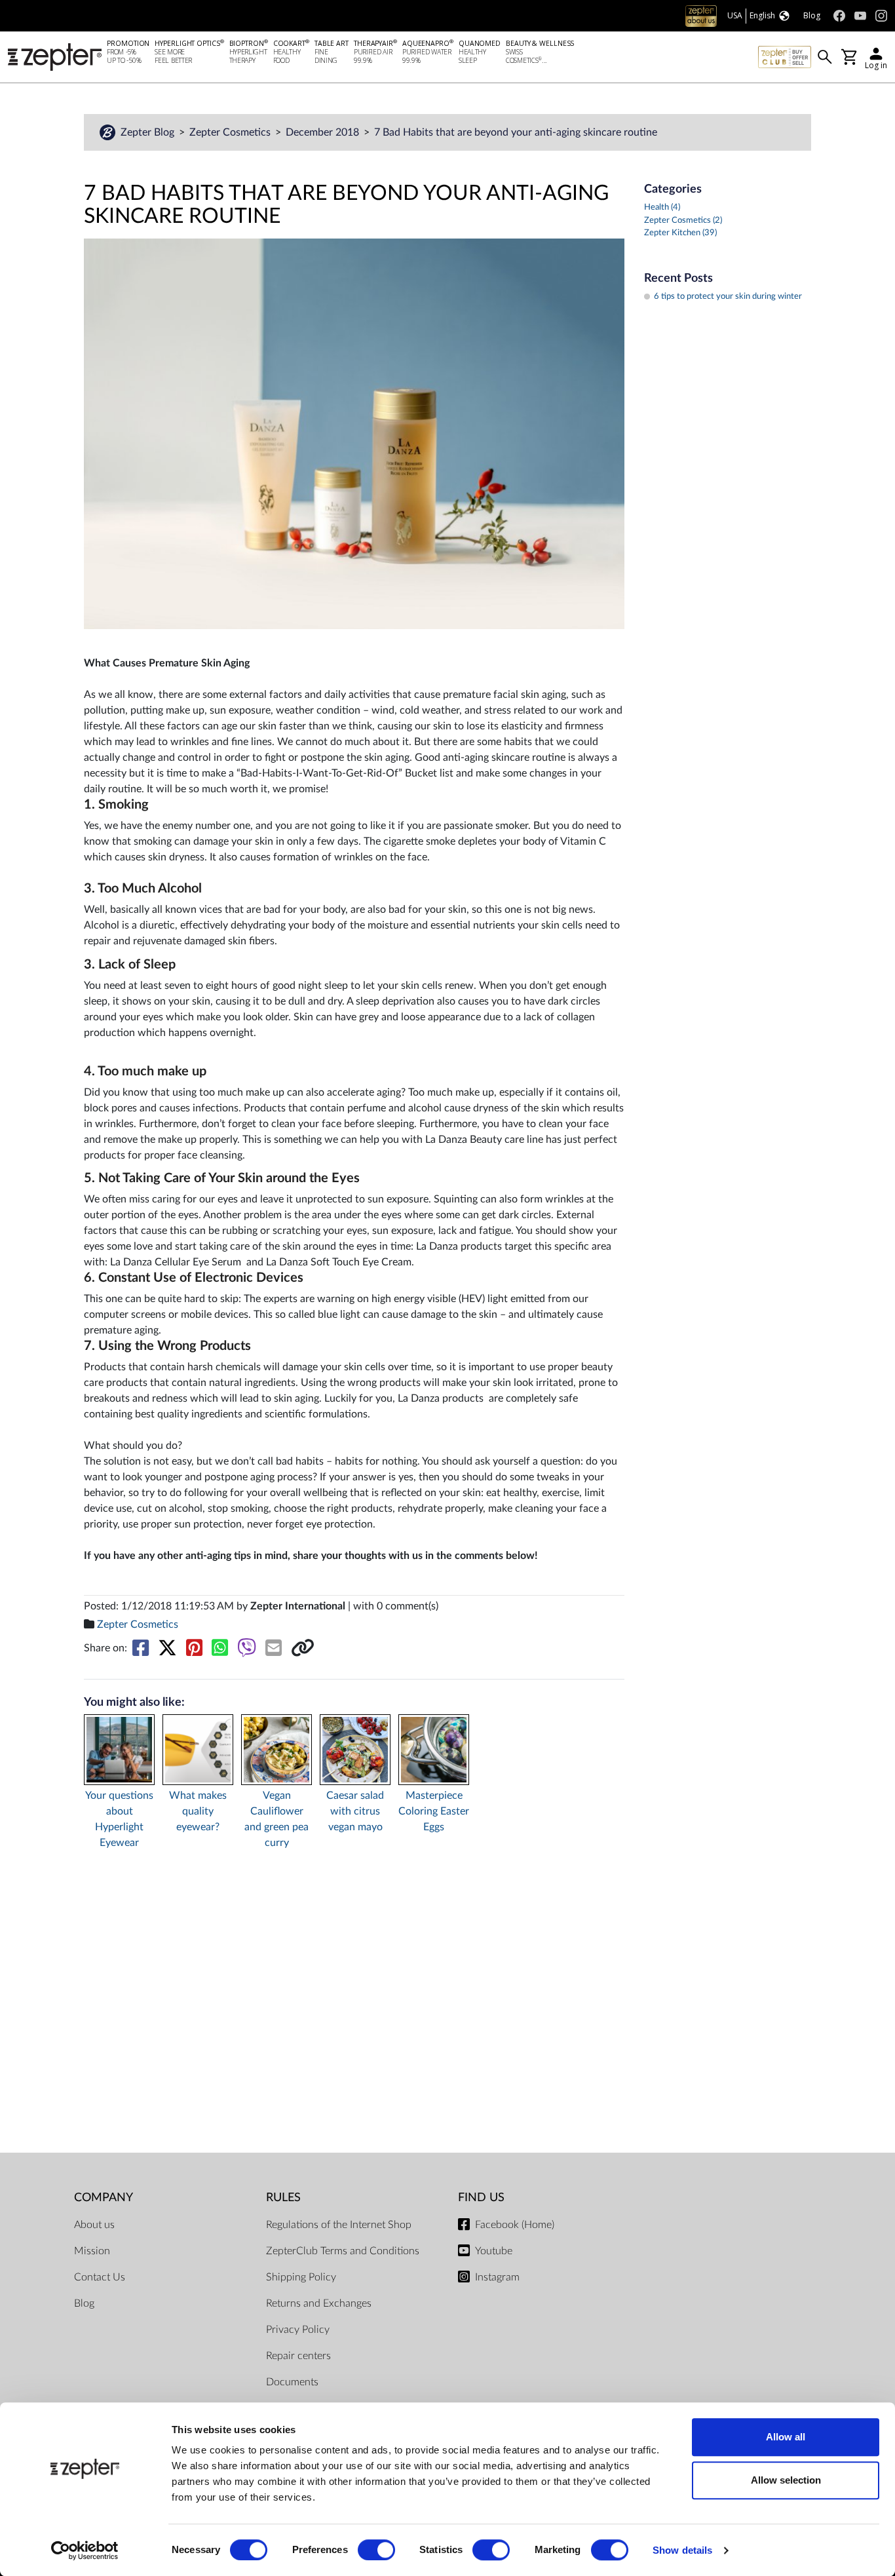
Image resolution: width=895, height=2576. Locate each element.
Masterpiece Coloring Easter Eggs (434, 1811)
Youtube (494, 2251)
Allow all (786, 2437)
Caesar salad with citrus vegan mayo (355, 1811)
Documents (292, 2382)
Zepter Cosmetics (231, 132)
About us (94, 2225)
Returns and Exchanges (319, 2303)
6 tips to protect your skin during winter (728, 297)
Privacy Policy (298, 2330)
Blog (84, 2303)
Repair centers (298, 2356)
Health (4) (662, 207)
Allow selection (786, 2480)
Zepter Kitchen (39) (680, 233)
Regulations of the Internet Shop (339, 2225)
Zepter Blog (149, 132)
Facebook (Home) (515, 2225)
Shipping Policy (301, 2277)
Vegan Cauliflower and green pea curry (276, 1819)
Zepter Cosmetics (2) (683, 221)
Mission (92, 2251)
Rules (283, 2198)
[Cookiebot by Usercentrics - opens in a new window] (85, 2550)
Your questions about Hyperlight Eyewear (119, 1819)
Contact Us (100, 2277)
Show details (682, 2550)
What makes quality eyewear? (198, 1811)
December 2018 (324, 132)
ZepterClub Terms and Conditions (343, 2251)
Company (104, 2198)
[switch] (376, 2550)
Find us (481, 2198)
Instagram (497, 2277)
